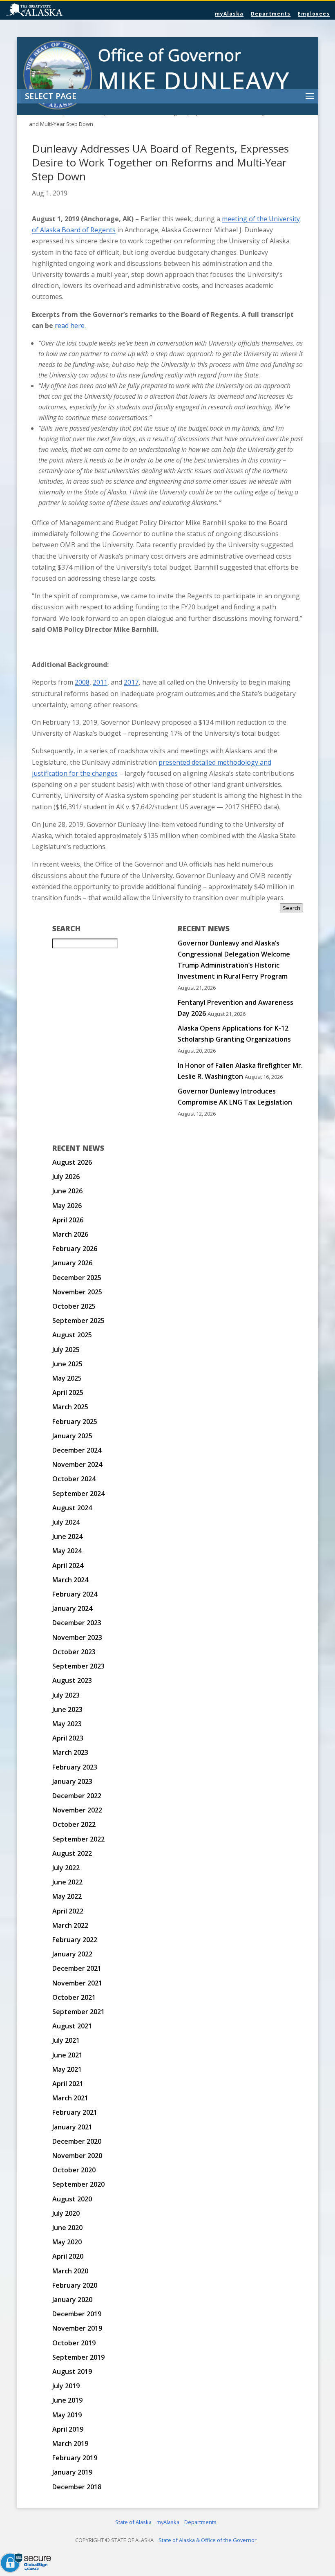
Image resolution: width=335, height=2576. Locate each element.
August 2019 (72, 2372)
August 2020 (72, 2199)
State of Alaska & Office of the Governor (208, 2540)
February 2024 (75, 1594)
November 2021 (77, 1983)
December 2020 (77, 2141)
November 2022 (77, 1810)
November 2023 (77, 1637)
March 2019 (70, 2443)
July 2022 (66, 1868)
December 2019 (77, 2314)
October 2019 (74, 2343)
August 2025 (72, 1335)
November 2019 (77, 2328)
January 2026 (72, 1263)
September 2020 (78, 2184)
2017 (131, 682)
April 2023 (68, 1738)
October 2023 (74, 1652)
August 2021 (72, 2026)
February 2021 (75, 2112)
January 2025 (72, 1436)
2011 (100, 682)
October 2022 (74, 1824)
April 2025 (68, 1392)
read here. (70, 326)
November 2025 (77, 1292)
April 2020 (68, 2256)
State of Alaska (55, 11)
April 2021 (68, 2084)
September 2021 (78, 2012)
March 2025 (70, 1407)
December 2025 (77, 1278)
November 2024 (77, 1464)
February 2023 (75, 1767)
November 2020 (77, 2156)
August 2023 (72, 1680)
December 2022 (77, 1796)
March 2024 (70, 1580)
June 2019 (67, 2400)
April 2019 (68, 2429)
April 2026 (68, 1220)
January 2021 (72, 2127)
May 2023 (67, 1724)
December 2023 (77, 1623)
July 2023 (66, 1695)
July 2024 (66, 1522)
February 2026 (75, 1249)
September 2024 (78, 1493)
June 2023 (67, 1709)
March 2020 (70, 2271)
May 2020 (67, 2242)
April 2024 (68, 1565)
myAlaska (229, 14)
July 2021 (66, 2040)
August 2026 (72, 1162)
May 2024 (67, 1551)
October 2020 (74, 2170)
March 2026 (70, 1234)
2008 (82, 682)
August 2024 (72, 1508)
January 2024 (72, 1608)
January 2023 (72, 1781)
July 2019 (66, 2386)
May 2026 (67, 1206)
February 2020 (75, 2285)
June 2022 (67, 1882)
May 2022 (67, 1896)
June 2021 (67, 2055)
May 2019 (67, 2415)
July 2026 (66, 1177)
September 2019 (78, 2357)
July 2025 (66, 1350)
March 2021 (70, 2098)
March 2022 (70, 1925)
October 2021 (74, 1997)
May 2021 (67, 2069)
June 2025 (67, 1364)
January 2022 (72, 1954)
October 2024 (74, 1479)
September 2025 (78, 1321)
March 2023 (70, 1752)
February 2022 (75, 1940)
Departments (271, 14)
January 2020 (72, 2300)
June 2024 (67, 1536)
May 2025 (67, 1378)
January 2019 (72, 2472)
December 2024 (77, 1450)
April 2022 (68, 1911)
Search (291, 908)
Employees (314, 14)
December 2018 (77, 2487)
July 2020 (66, 2213)
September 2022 (78, 1839)
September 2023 (78, 1666)
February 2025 (75, 1422)
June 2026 (67, 1191)
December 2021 (77, 1968)
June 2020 (67, 2228)
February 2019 (75, 2458)
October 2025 (74, 1306)
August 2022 (72, 1853)
